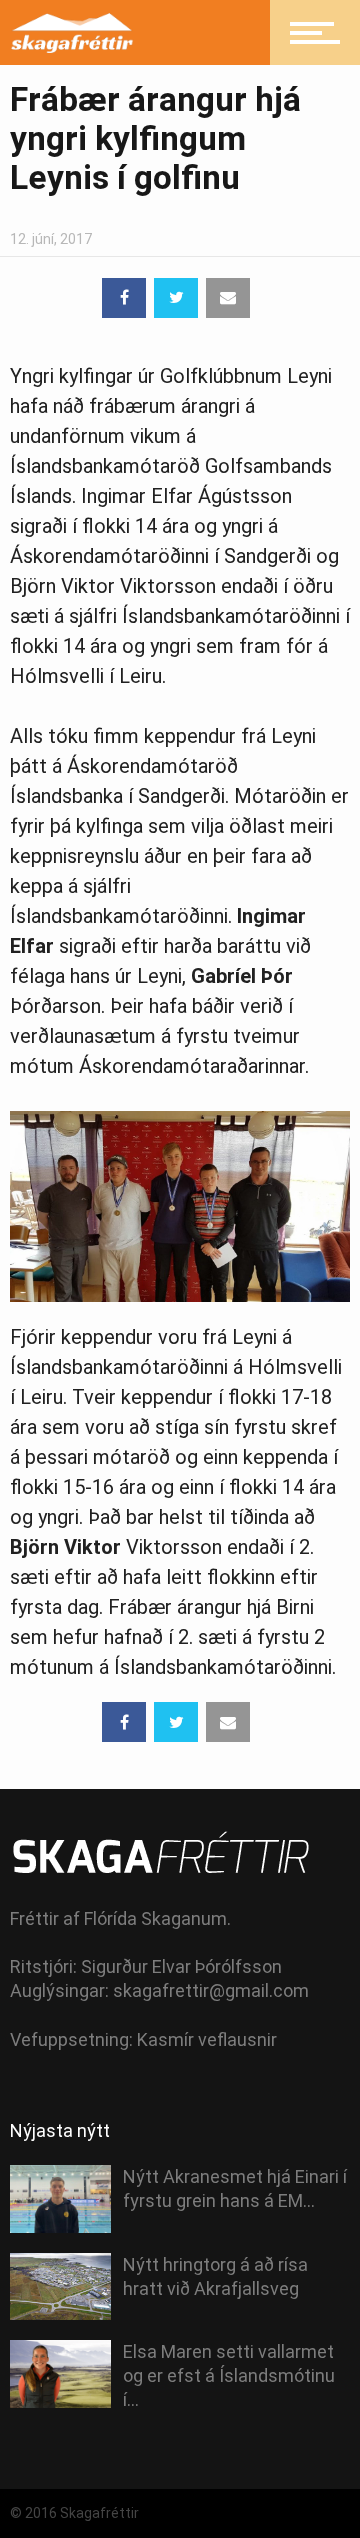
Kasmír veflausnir (207, 2039)
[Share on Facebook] (124, 298)
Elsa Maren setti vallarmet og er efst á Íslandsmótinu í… (229, 2375)
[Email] (228, 298)
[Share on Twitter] (176, 298)
